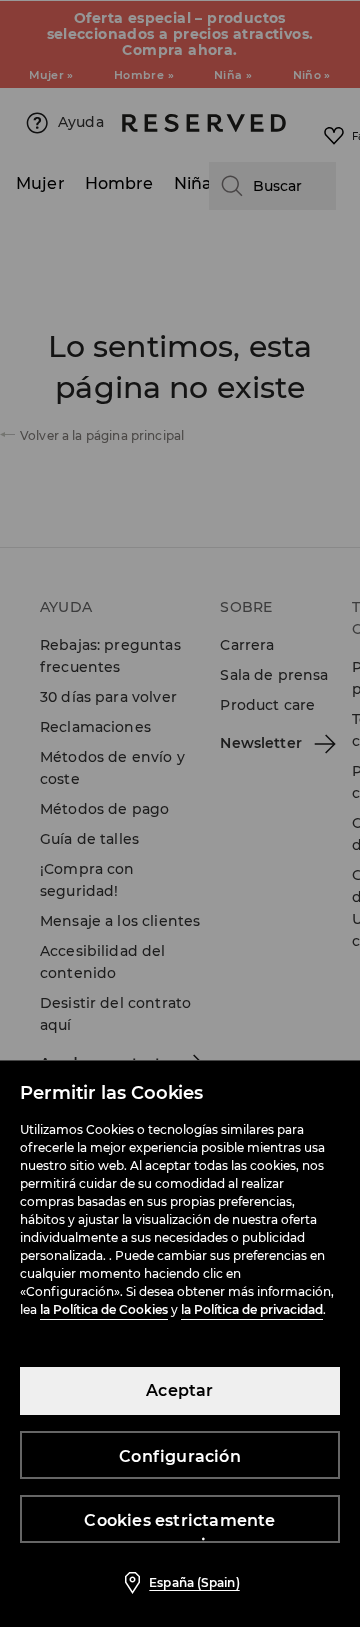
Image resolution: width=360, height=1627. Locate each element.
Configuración (180, 1456)
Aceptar (179, 1390)
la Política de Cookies (104, 1309)
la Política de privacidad (252, 1309)
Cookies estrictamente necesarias (179, 1527)
